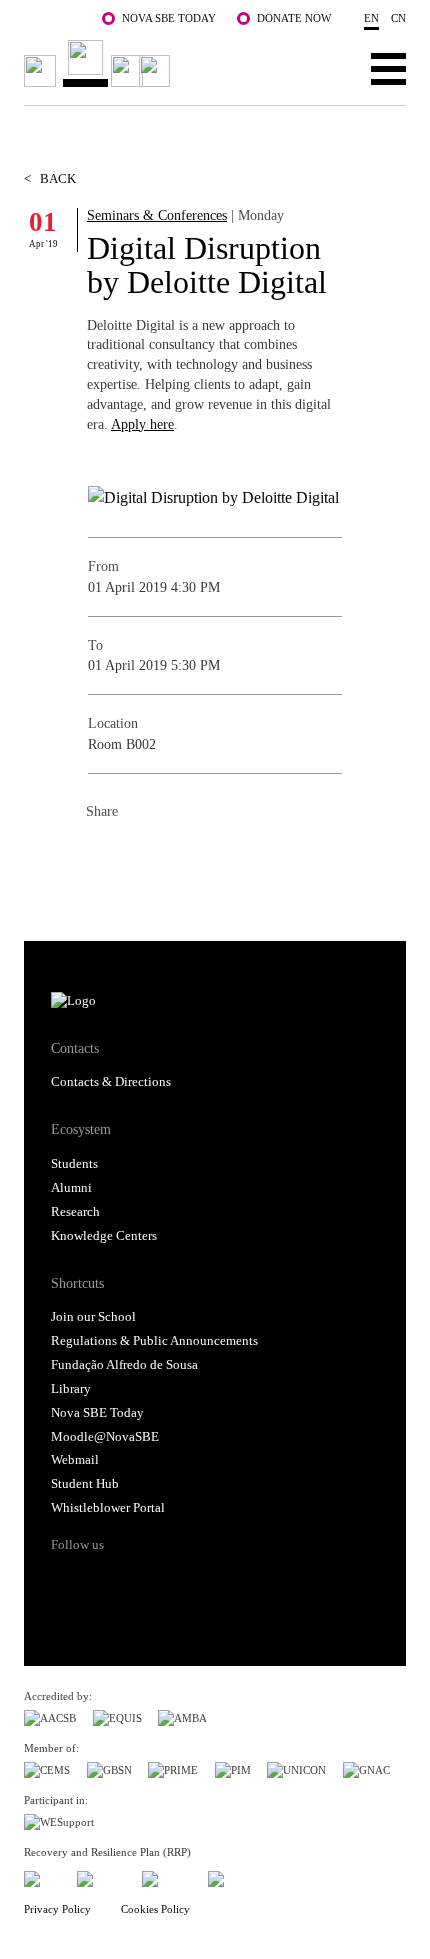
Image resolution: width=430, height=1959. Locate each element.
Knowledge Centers (104, 1236)
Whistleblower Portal (108, 1508)
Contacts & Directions (111, 1082)
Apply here (142, 424)
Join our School (93, 1317)
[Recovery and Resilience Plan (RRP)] (101, 1875)
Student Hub (85, 1484)
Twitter (142, 855)
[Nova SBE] (100, 63)
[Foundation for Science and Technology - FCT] (42, 1875)
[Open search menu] (326, 68)
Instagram (145, 1580)
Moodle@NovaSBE (105, 1437)
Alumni (71, 1188)
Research (75, 1212)
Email (222, 855)
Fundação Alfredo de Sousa (124, 1365)
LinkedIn (182, 855)
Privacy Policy (57, 1909)
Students (74, 1164)
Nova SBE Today (169, 18)
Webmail (75, 1460)
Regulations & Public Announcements (154, 1341)
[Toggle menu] (388, 68)
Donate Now (294, 18)
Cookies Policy (155, 1909)
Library (71, 1389)
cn (398, 18)
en (371, 18)
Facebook (102, 855)
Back (50, 179)
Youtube (222, 1580)
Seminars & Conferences (157, 215)
